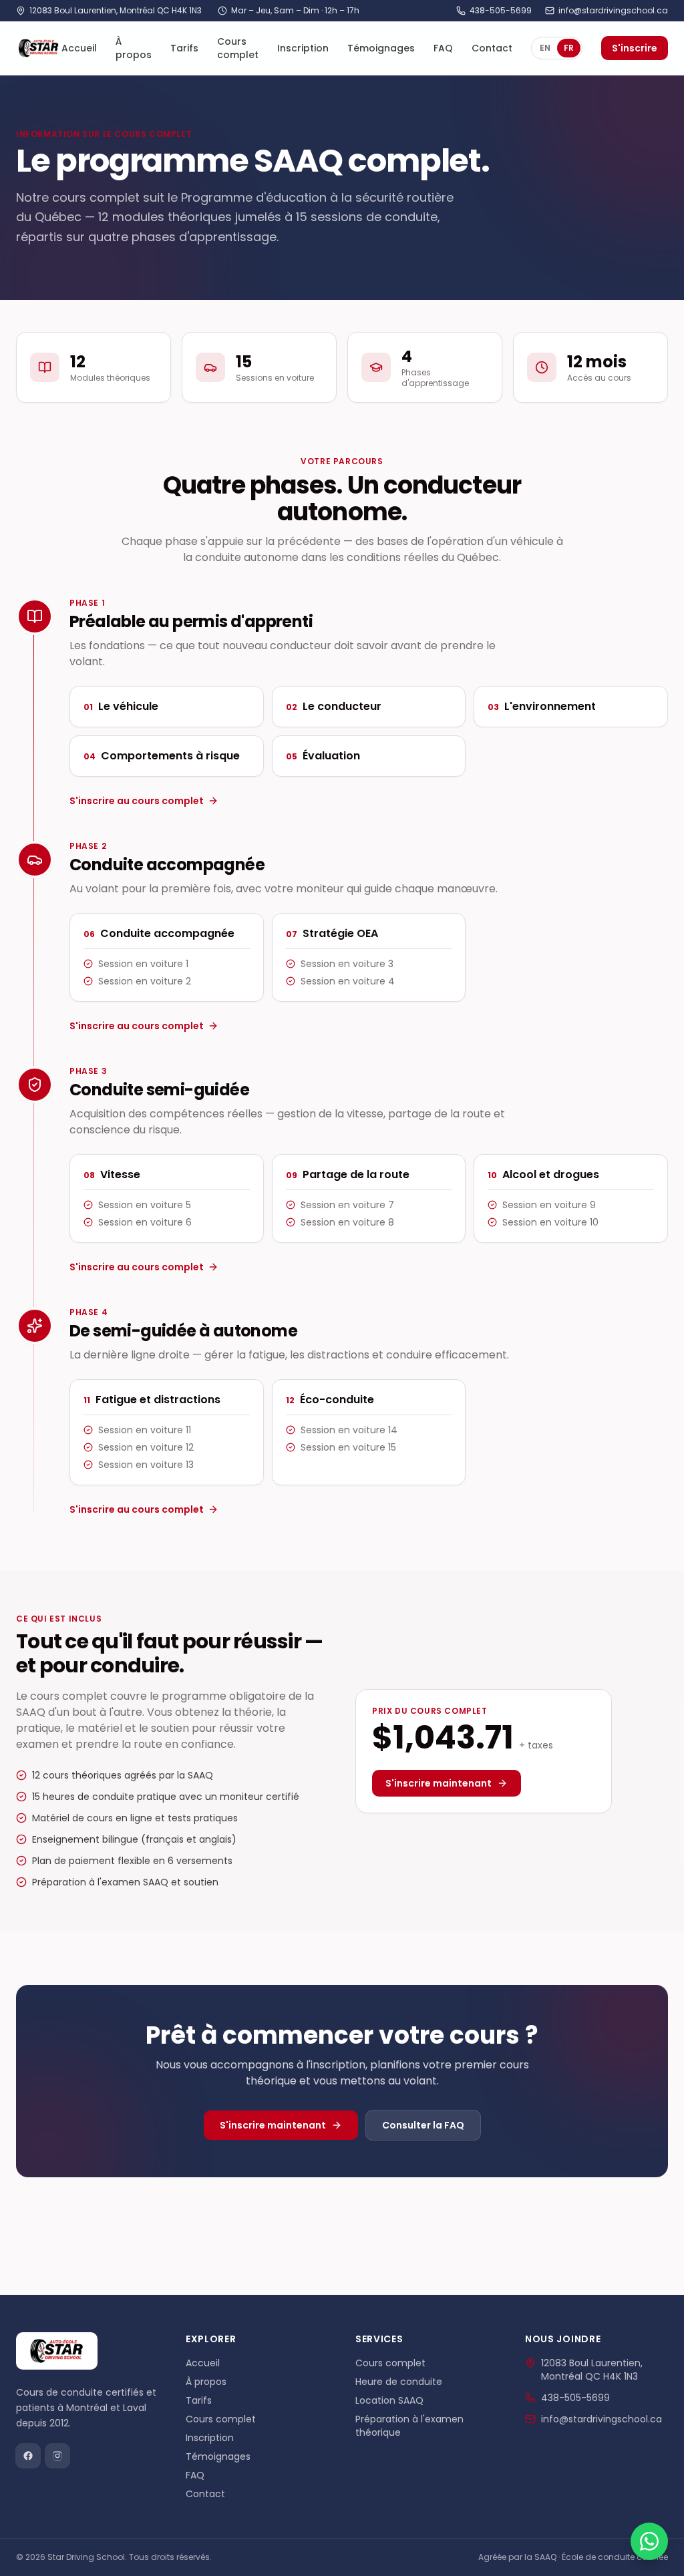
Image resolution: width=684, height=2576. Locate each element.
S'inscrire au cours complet (137, 801)
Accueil (79, 48)
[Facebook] (28, 2456)
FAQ (443, 48)
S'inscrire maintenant (439, 1783)
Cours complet (238, 48)
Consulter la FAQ (423, 2125)
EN (545, 48)
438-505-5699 (501, 11)
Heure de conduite (399, 2382)
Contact (492, 48)
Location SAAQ (389, 2400)
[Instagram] (57, 2456)
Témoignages (381, 48)
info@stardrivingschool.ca (613, 11)
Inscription (303, 48)
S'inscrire (635, 48)
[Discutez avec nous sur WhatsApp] (649, 2541)
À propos (134, 48)
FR (569, 48)
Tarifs (184, 48)
